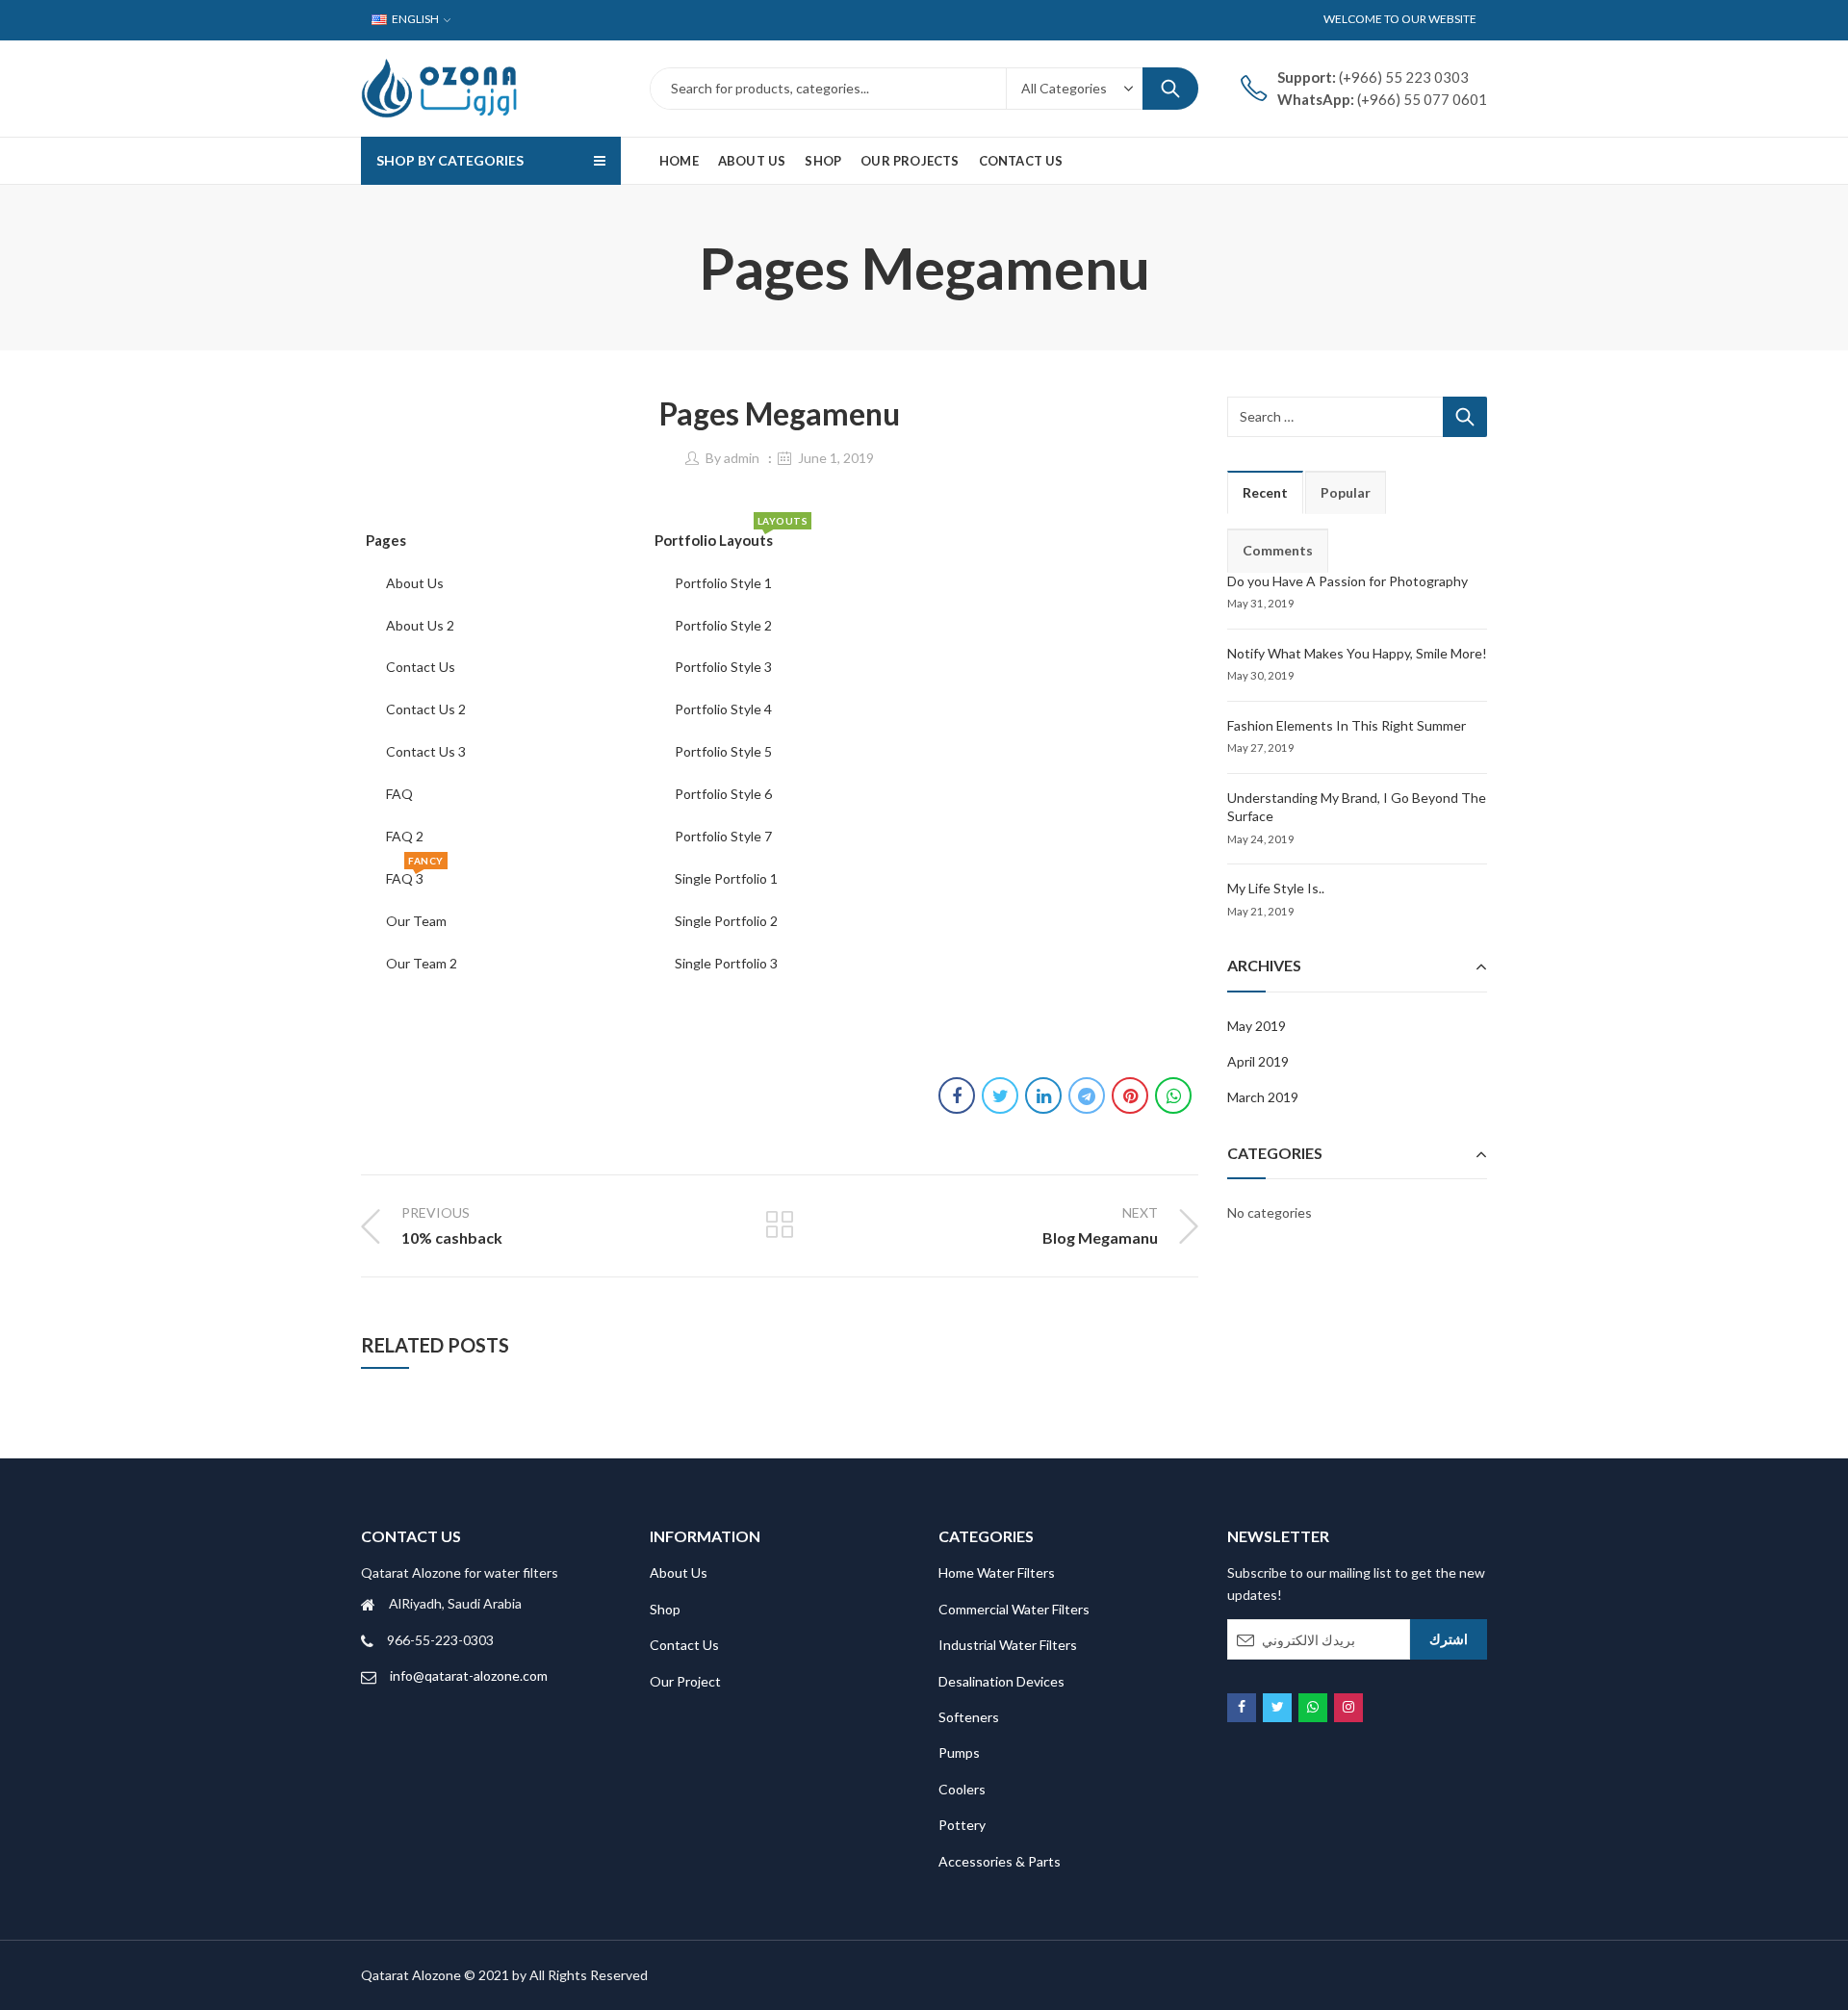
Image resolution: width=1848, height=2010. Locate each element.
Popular (1346, 492)
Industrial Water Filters (1008, 1645)
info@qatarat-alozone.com (469, 1675)
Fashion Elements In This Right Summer (1347, 725)
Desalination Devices (1001, 1681)
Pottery (962, 1825)
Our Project (685, 1681)
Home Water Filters (997, 1572)
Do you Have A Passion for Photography (1347, 581)
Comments (1278, 550)
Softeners (969, 1717)
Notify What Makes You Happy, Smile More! (1357, 653)
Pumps (959, 1752)
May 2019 (1257, 1026)
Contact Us (684, 1645)
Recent (1265, 492)
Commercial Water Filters (1014, 1609)
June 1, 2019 (836, 458)
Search (1170, 89)
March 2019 (1263, 1097)
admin (742, 458)
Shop (665, 1609)
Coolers (962, 1789)
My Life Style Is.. (1276, 888)
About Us (679, 1572)
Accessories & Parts (1000, 1861)
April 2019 (1258, 1061)
